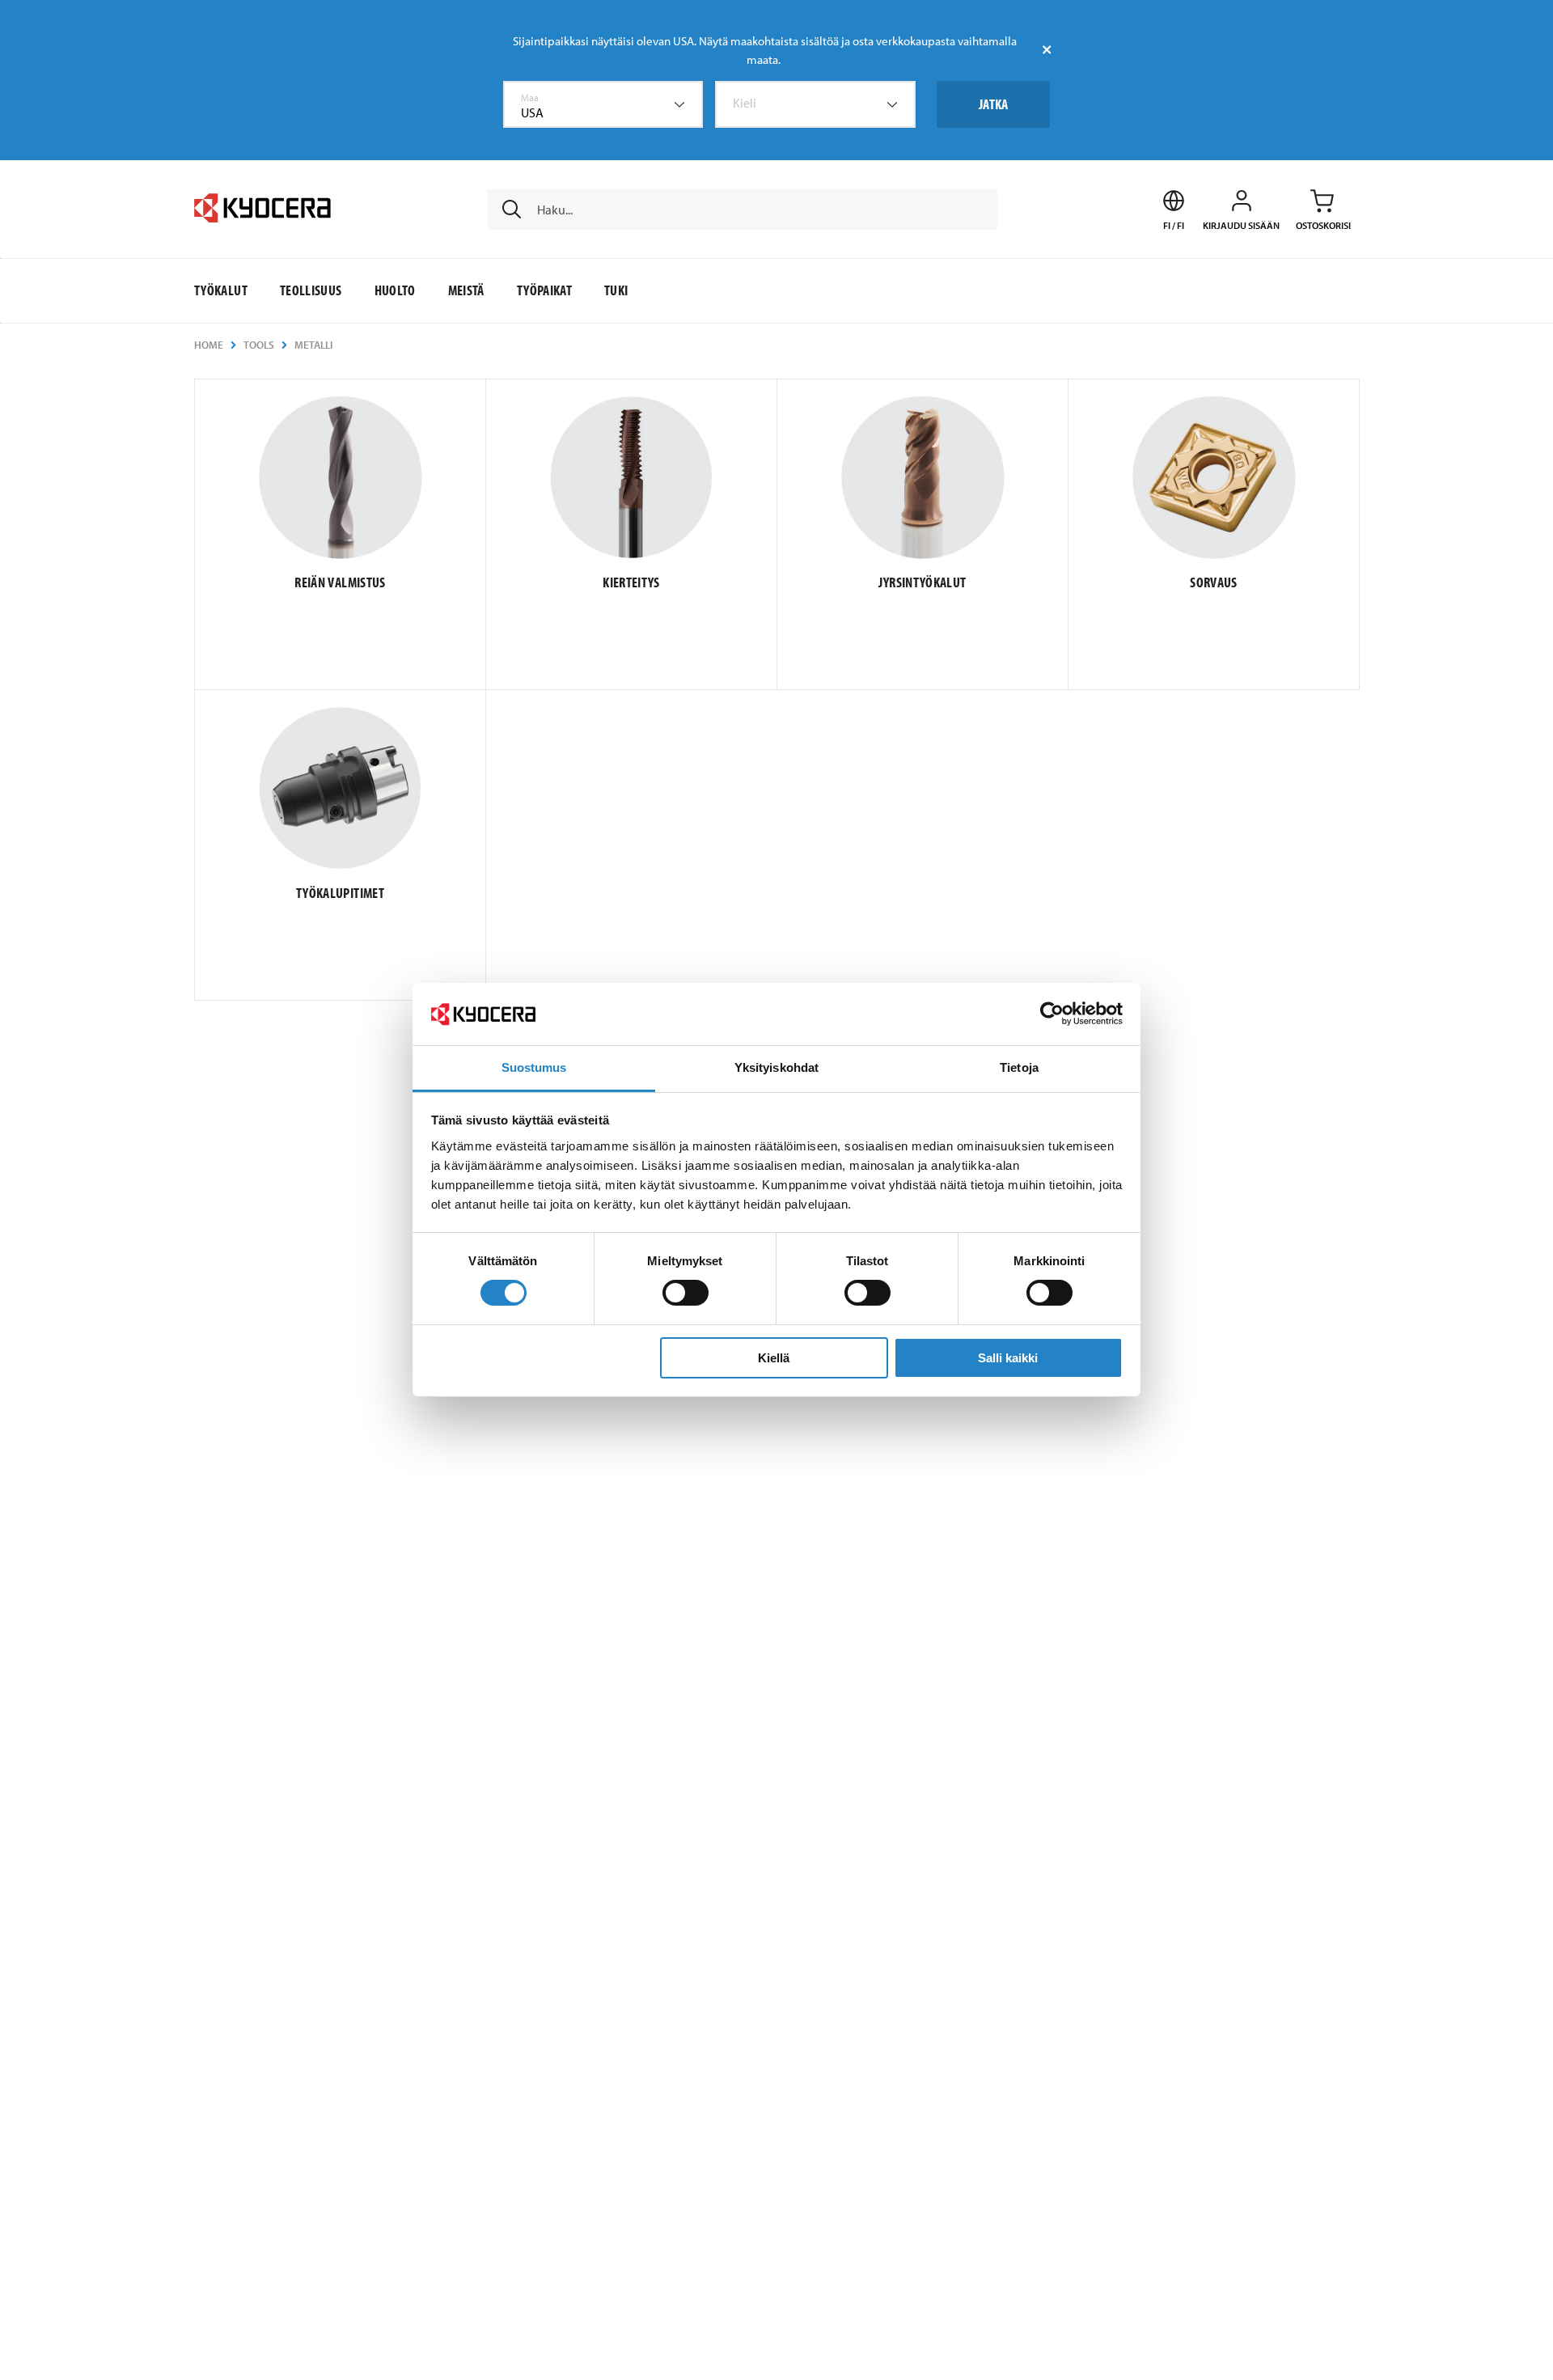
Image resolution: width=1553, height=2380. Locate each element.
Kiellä (774, 1358)
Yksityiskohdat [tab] (776, 1067)
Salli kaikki (1008, 1358)
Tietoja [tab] (1019, 1067)
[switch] (686, 1293)
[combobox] (603, 104)
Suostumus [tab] (534, 1067)
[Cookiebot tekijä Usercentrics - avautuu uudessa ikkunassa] (1052, 1014)
